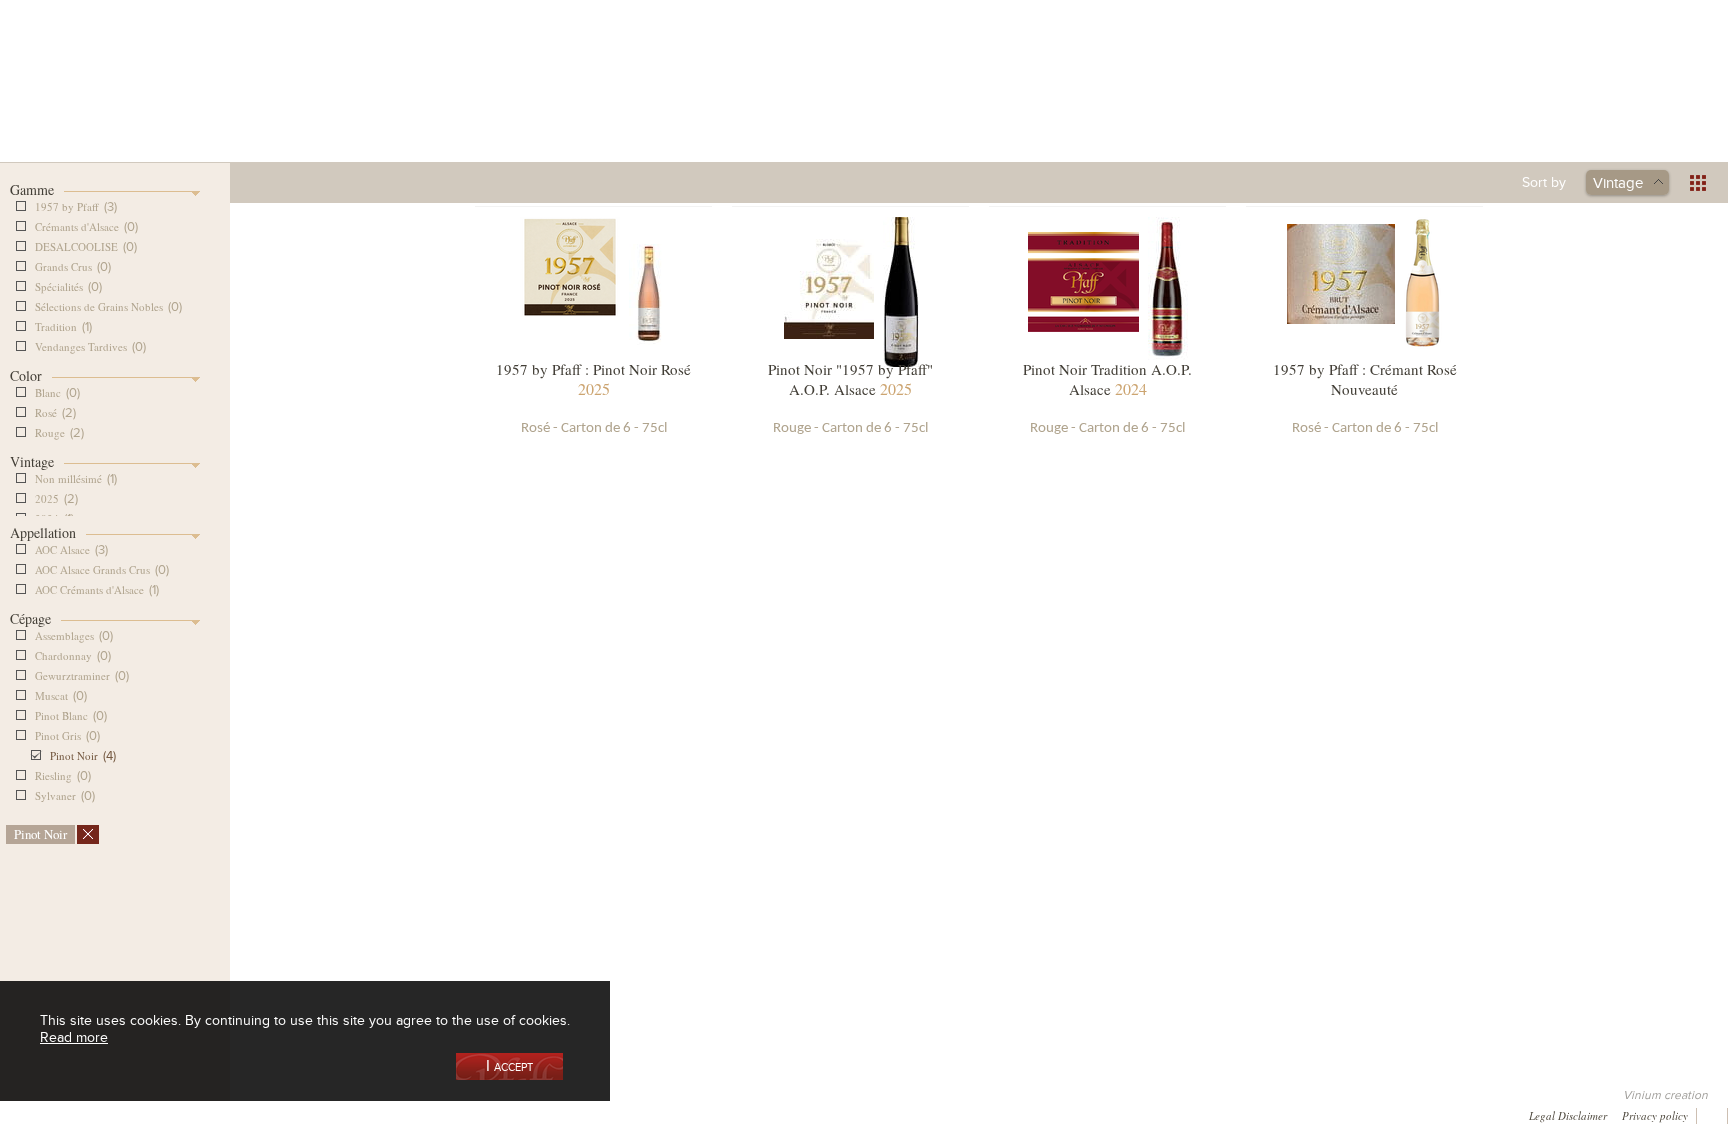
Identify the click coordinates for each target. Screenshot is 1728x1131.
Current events (1370, 103)
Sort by (1544, 182)
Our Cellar (365, 103)
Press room (391, 1113)
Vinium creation (1665, 1095)
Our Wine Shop (513, 103)
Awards (90, 1113)
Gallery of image (291, 1113)
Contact (469, 1113)
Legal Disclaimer (1568, 1114)
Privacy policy (1655, 1114)
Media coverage (180, 1113)
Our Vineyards (660, 103)
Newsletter (547, 1113)
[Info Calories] (19, 1113)
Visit (1224, 103)
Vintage (1618, 182)
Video (620, 1113)
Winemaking (1076, 103)
